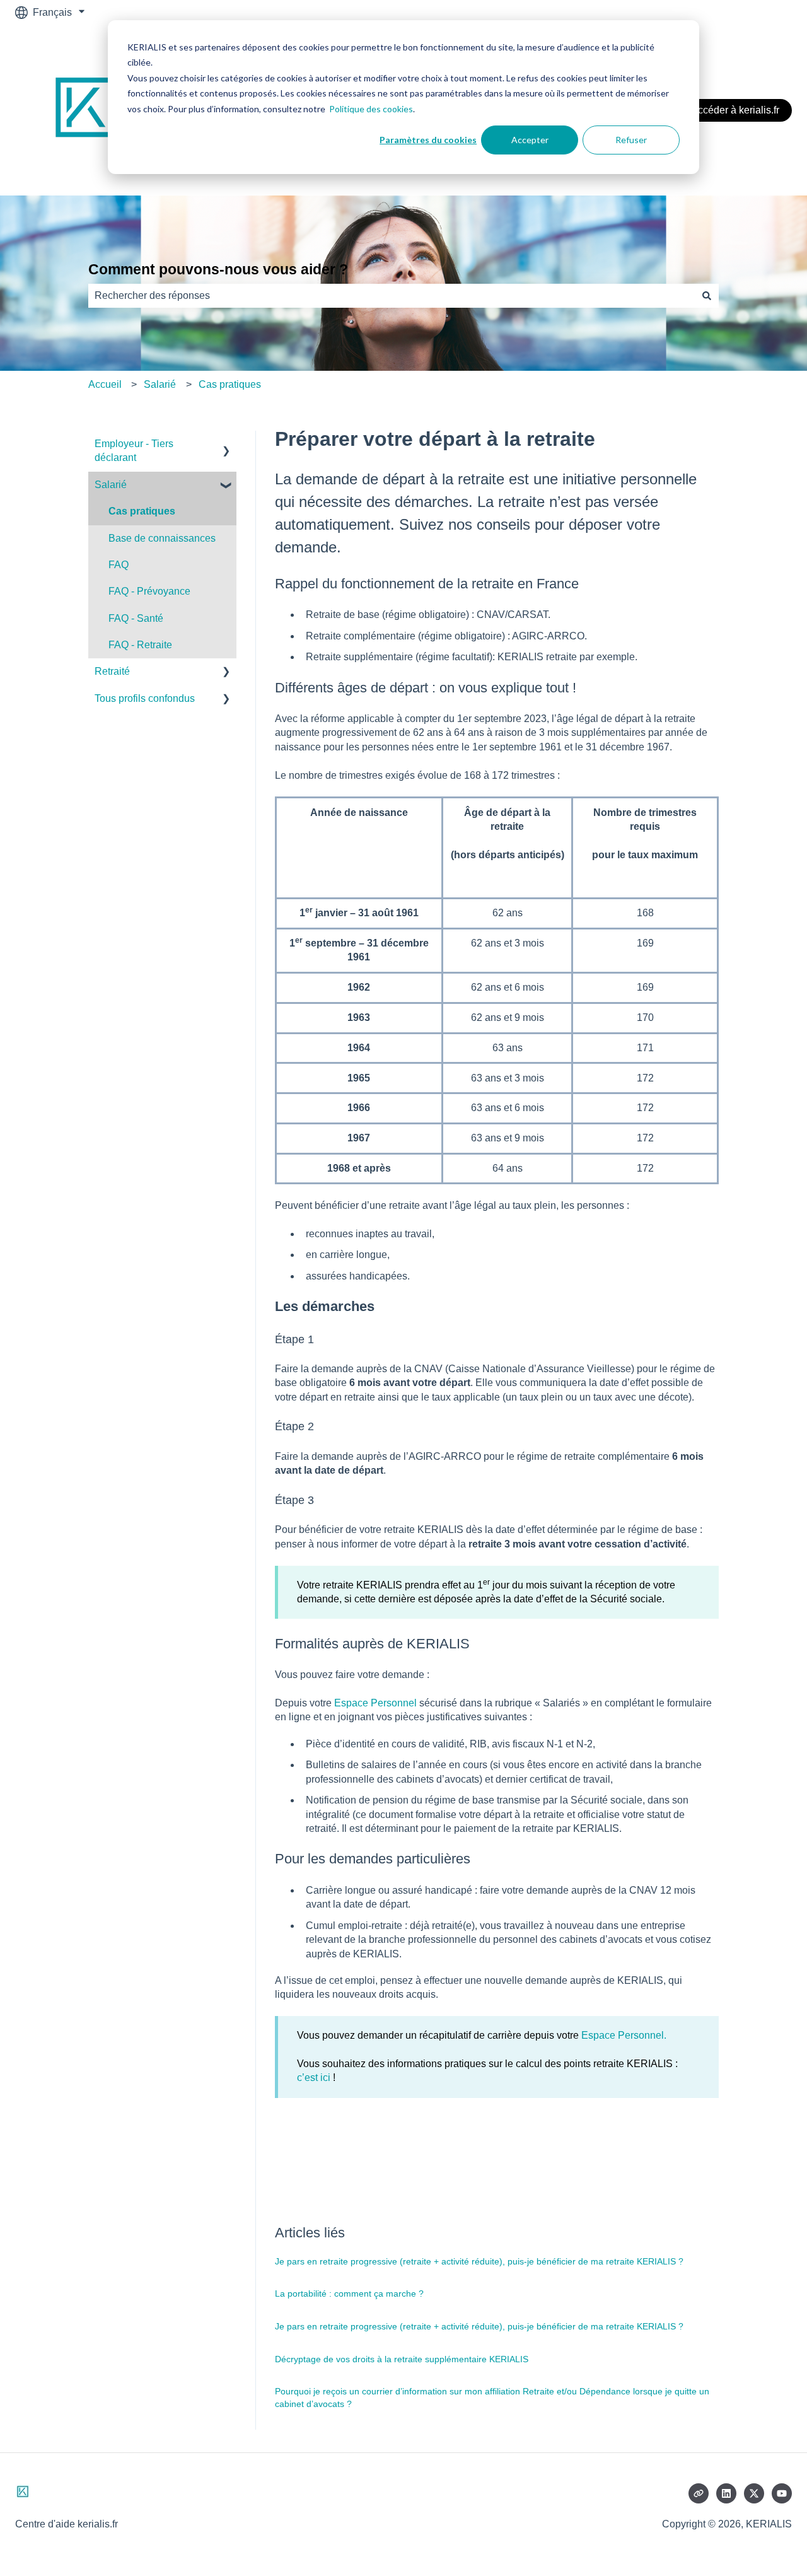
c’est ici (314, 2078)
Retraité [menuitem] (112, 671)
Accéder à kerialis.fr (735, 110)
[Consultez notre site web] (699, 2493)
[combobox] (392, 296)
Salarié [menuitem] (111, 485)
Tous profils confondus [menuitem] (145, 698)
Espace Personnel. (624, 2035)
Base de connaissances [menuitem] (162, 538)
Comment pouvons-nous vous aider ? (218, 269)
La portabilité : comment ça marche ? (349, 2293)
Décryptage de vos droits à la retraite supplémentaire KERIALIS (402, 2359)
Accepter (530, 140)
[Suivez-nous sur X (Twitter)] (754, 2493)
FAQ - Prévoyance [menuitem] (149, 591)
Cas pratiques (230, 384)
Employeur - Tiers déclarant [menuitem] (134, 451)
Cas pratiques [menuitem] (142, 511)
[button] (226, 445)
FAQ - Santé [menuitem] (136, 618)
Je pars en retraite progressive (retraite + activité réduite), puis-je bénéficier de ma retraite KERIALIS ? (479, 2261)
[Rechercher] (707, 296)
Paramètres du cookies (428, 140)
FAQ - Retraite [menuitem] (140, 645)
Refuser (631, 140)
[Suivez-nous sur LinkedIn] (726, 2493)
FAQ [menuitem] (119, 565)
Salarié (160, 384)
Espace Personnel (375, 1703)
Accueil (105, 384)
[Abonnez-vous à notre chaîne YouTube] (782, 2493)
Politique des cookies (371, 109)
